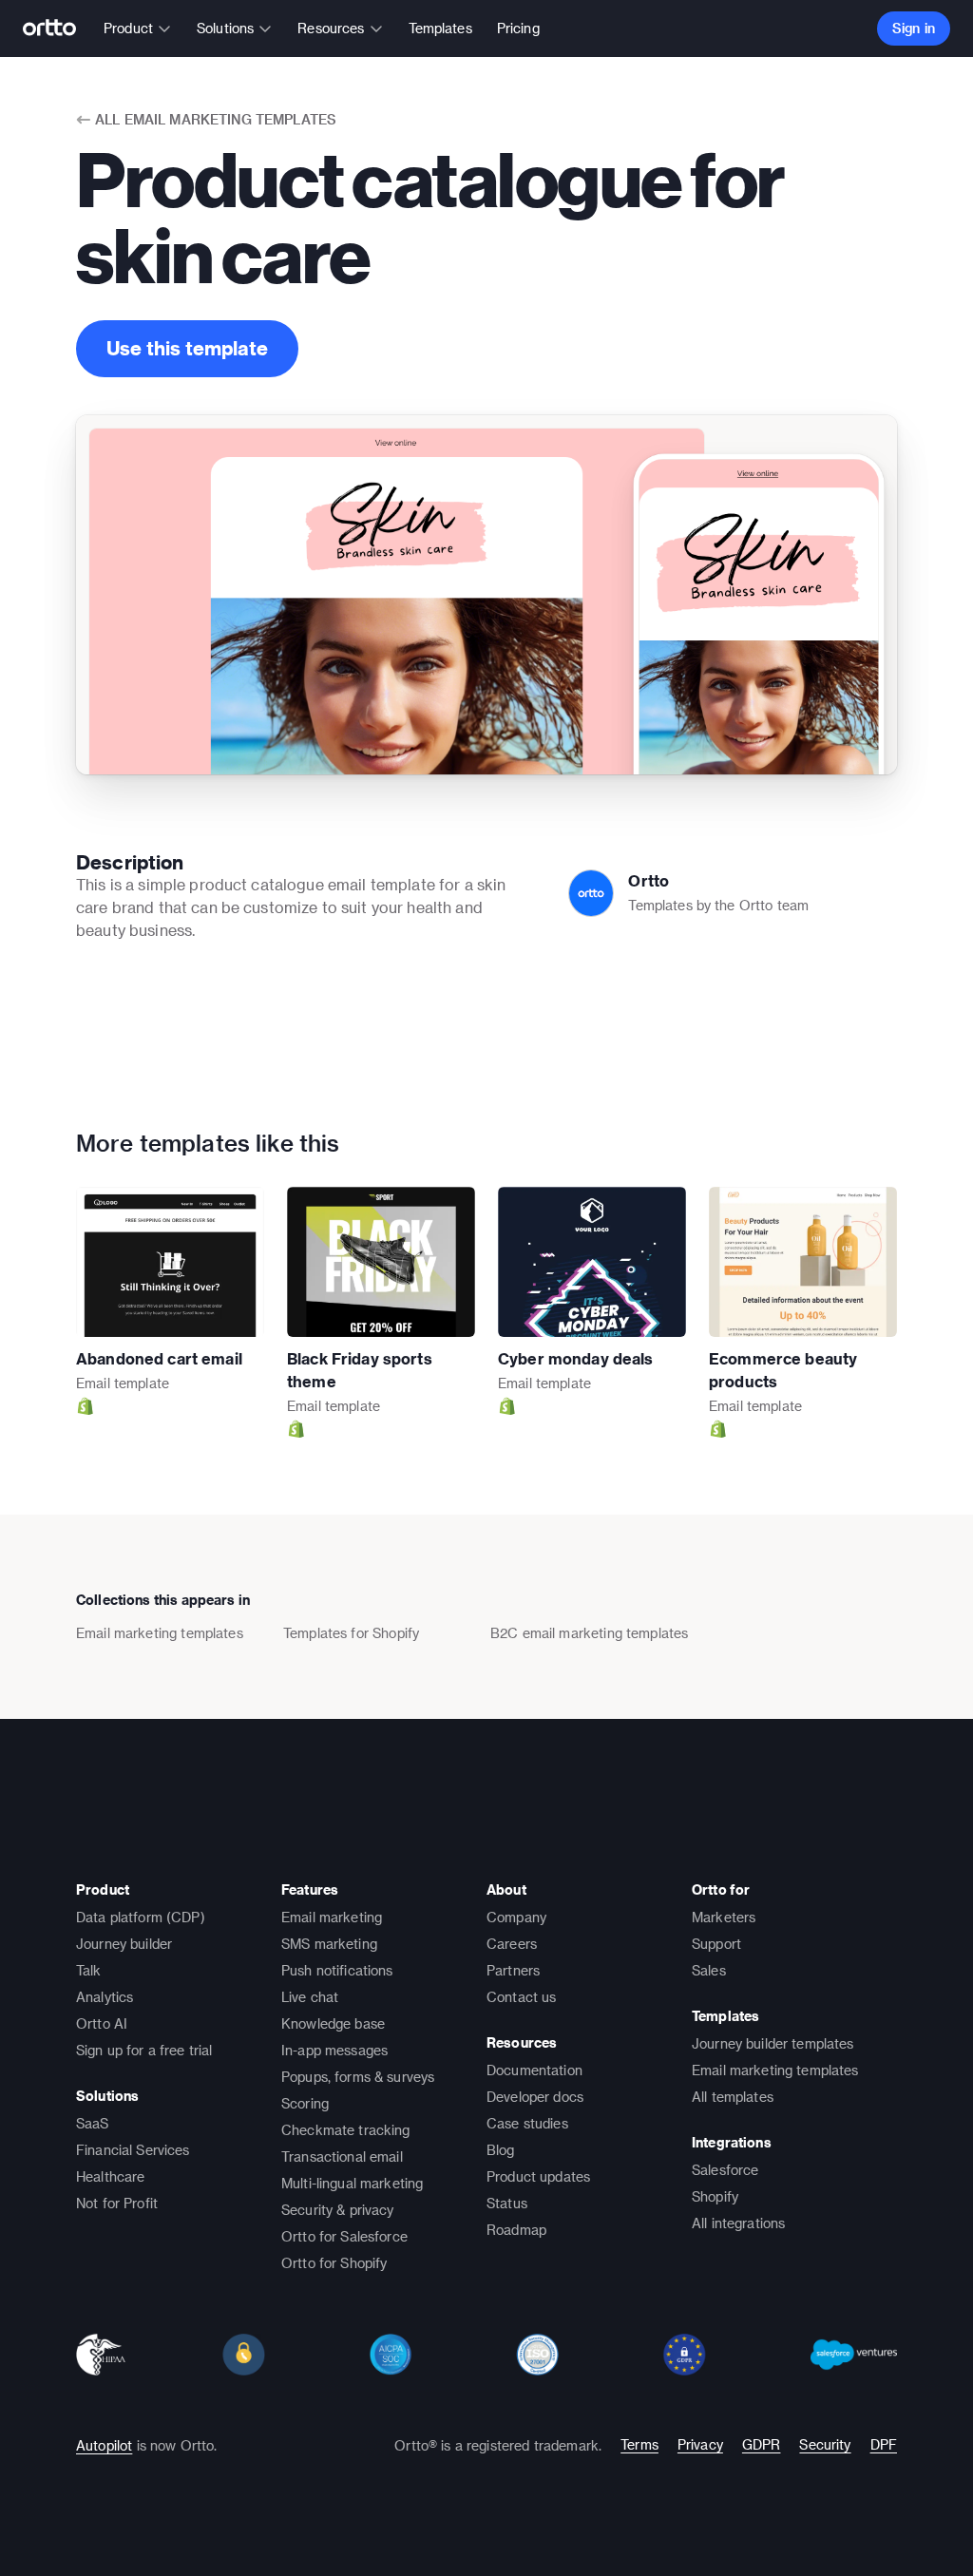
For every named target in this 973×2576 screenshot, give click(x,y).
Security (825, 2444)
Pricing (518, 28)
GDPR (762, 2444)
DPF (884, 2444)
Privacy (700, 2444)
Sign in (914, 28)
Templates (440, 28)
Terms (639, 2444)
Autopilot (104, 2445)
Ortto (649, 880)
